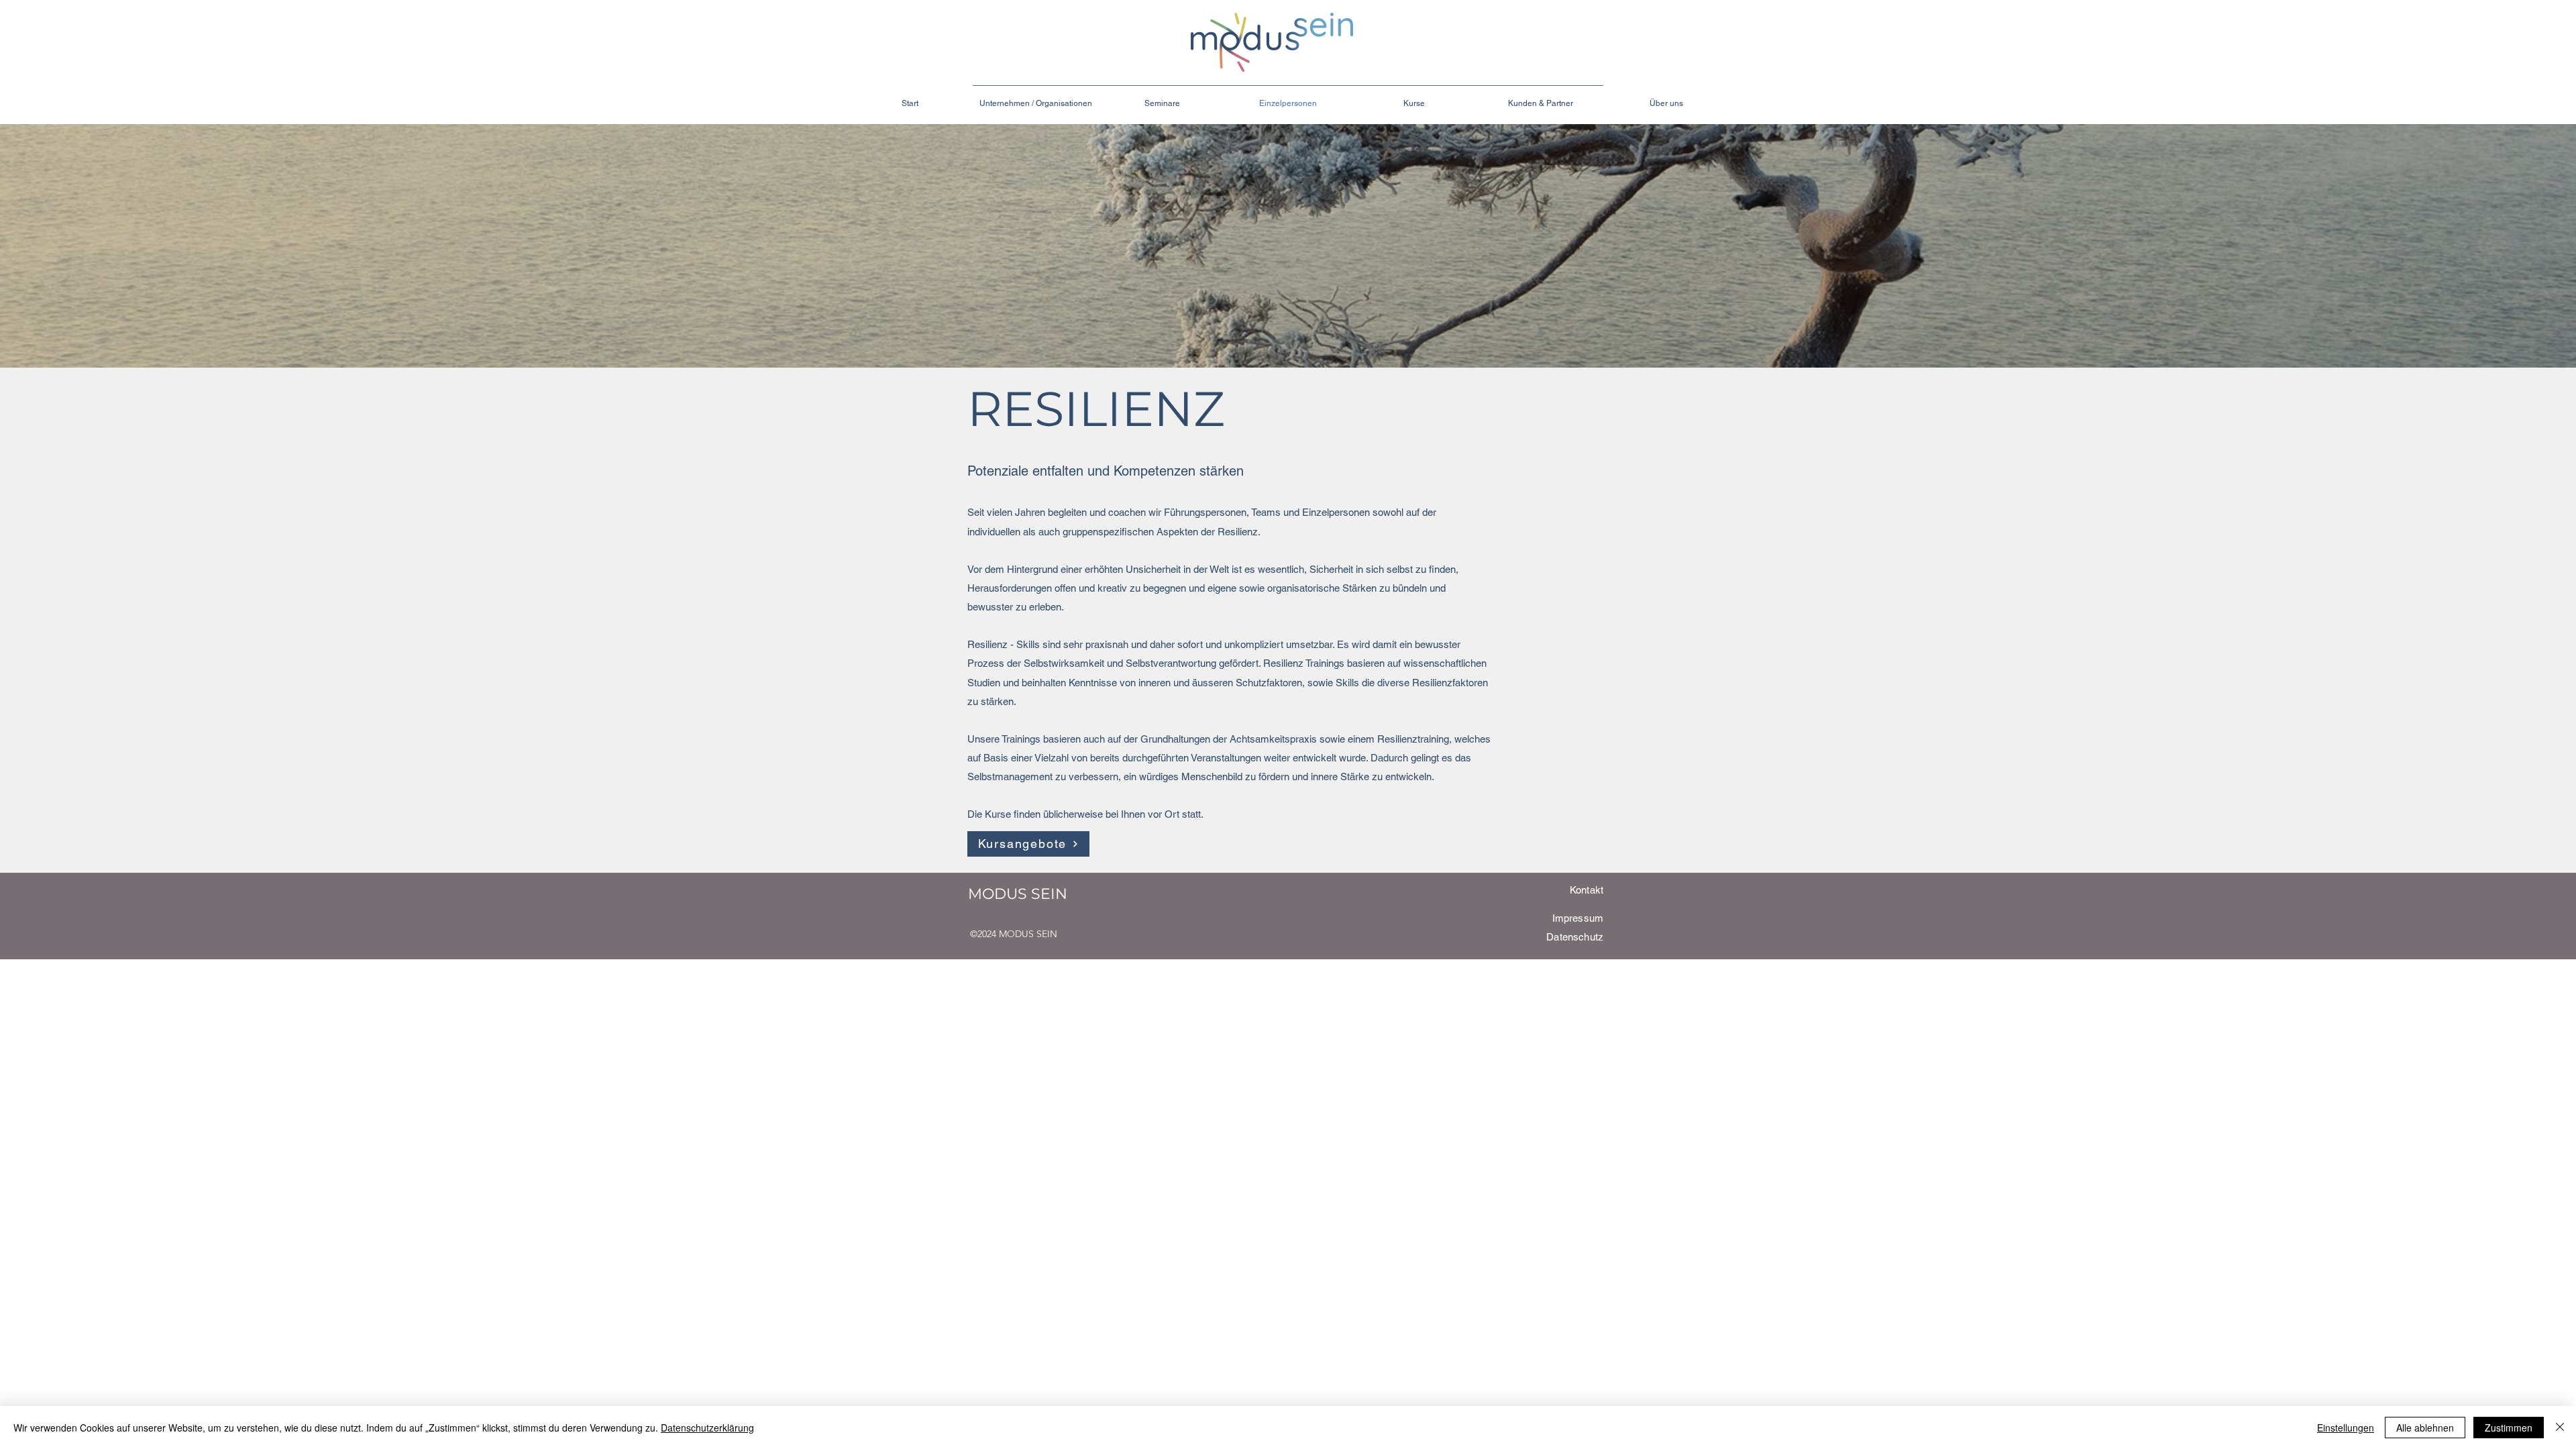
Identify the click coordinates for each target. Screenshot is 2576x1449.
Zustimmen (2509, 1428)
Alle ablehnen (2425, 1428)
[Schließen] (2560, 1428)
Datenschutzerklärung (707, 1428)
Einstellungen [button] (2346, 1428)
